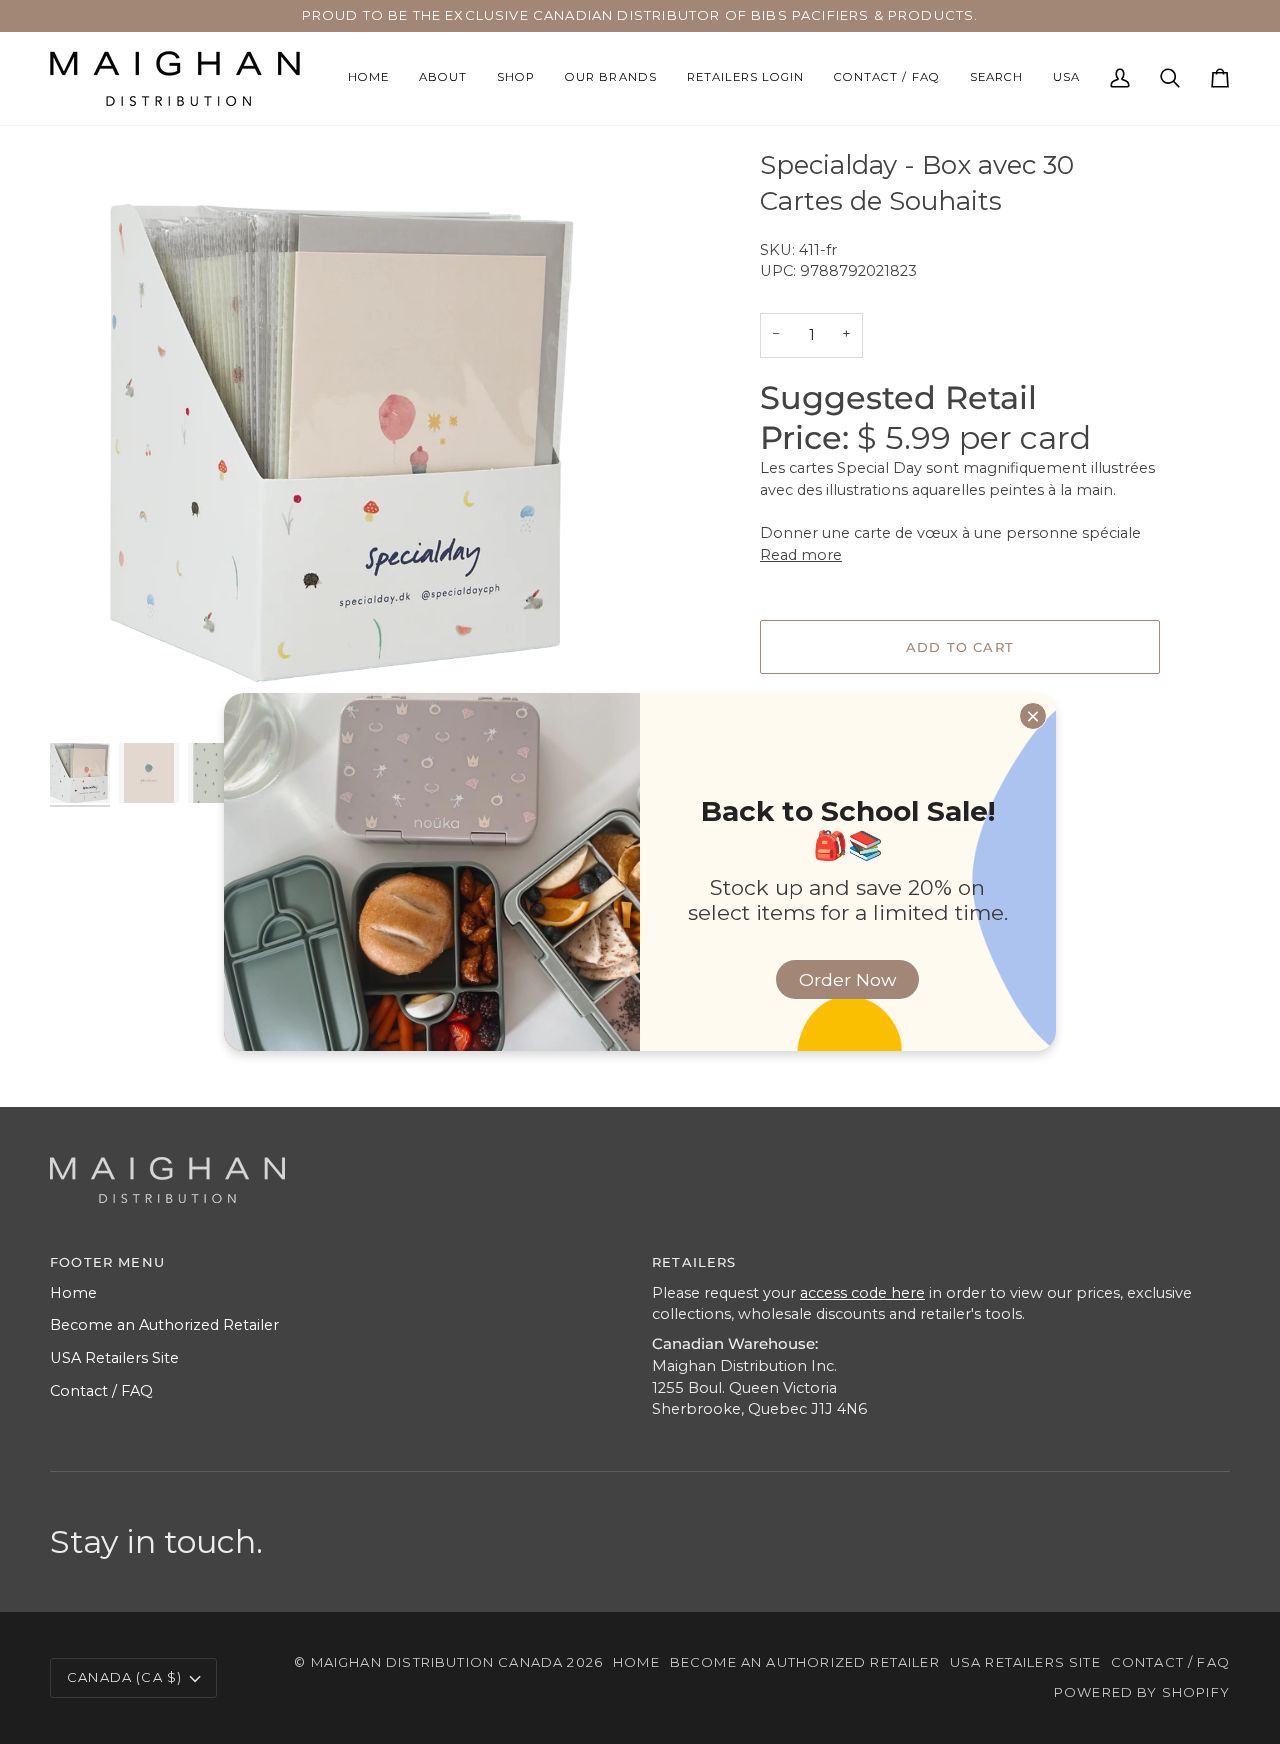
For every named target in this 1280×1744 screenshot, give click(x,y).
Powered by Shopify (1142, 1692)
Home (73, 1293)
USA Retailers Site (114, 1358)
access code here (862, 1293)
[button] (516, 78)
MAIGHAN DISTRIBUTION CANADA (437, 1662)
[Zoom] (87, 700)
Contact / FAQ (101, 1391)
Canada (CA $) (124, 1677)
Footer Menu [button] (107, 1262)
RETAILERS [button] (694, 1262)
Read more (801, 555)
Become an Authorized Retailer (164, 1325)
